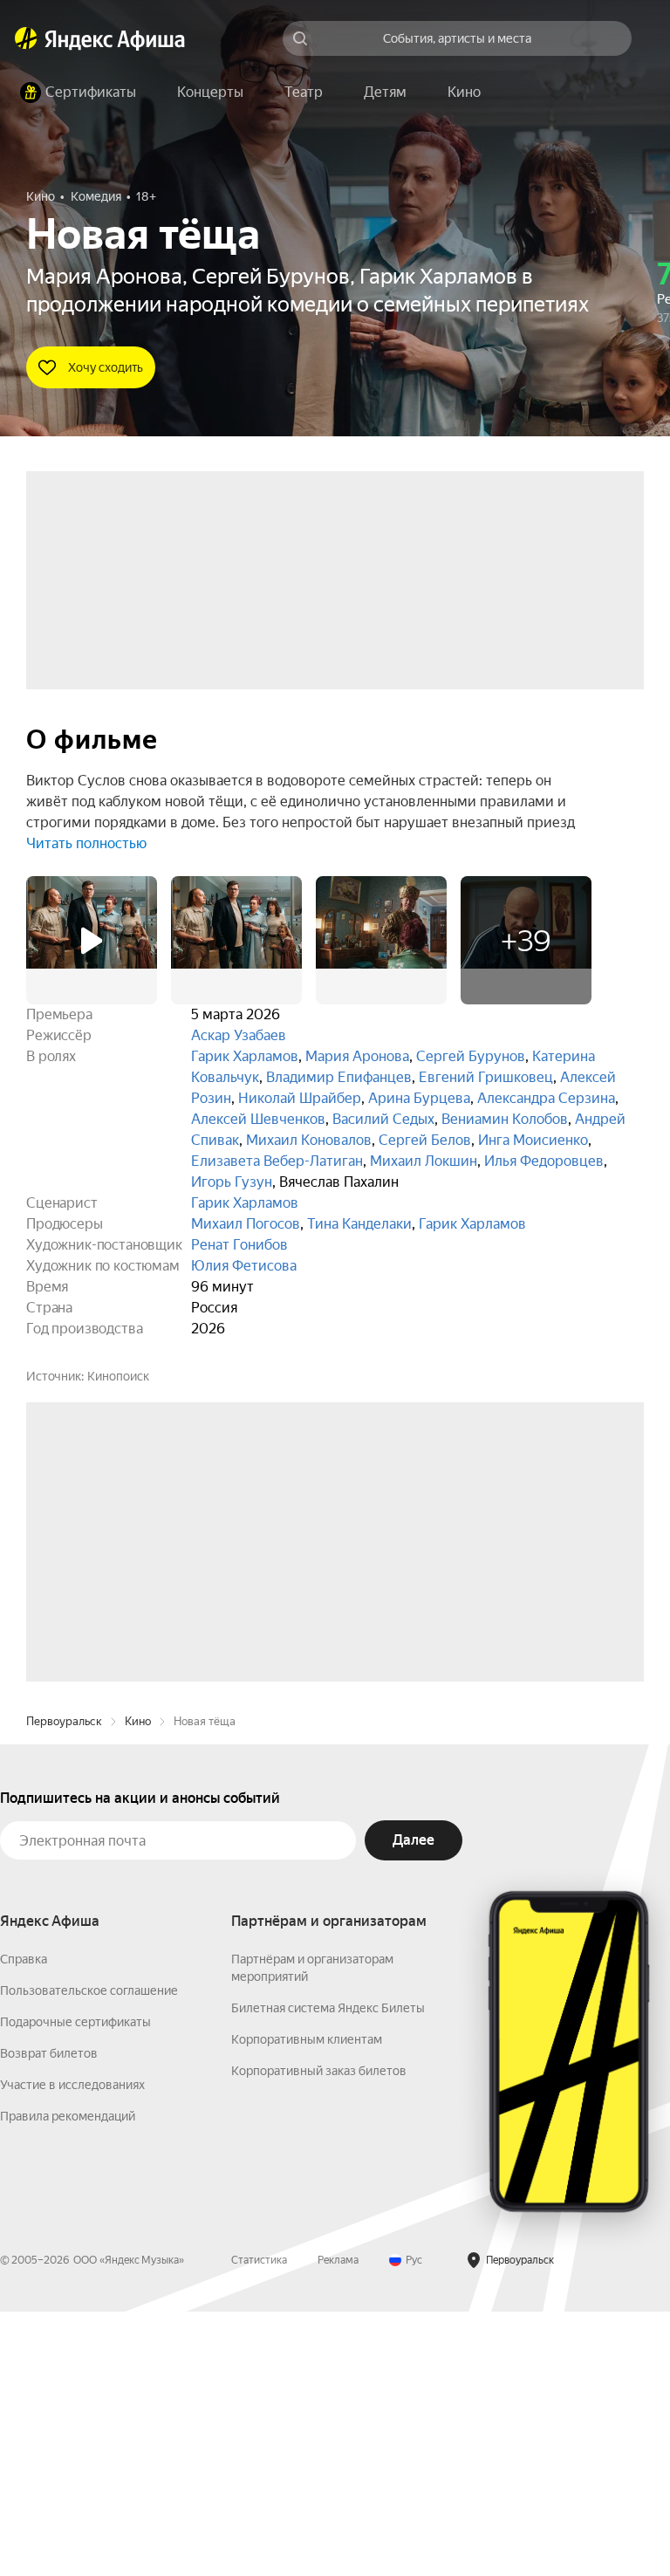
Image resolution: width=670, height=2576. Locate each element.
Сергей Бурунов (471, 1056)
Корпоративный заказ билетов (319, 2335)
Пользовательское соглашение (89, 2255)
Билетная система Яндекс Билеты (328, 2272)
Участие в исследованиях (72, 2349)
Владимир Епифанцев (339, 1077)
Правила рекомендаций (68, 2381)
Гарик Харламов (245, 1056)
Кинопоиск (118, 1376)
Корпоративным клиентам (307, 2304)
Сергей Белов (425, 1140)
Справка (24, 2223)
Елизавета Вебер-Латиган (277, 1161)
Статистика (259, 2525)
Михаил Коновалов (309, 1140)
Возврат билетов (49, 2318)
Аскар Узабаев (239, 1035)
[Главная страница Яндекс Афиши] (26, 38)
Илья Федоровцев (544, 1161)
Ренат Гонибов (239, 1245)
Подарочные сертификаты (75, 2286)
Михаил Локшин (424, 1161)
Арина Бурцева (419, 1098)
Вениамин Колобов (505, 1119)
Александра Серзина (546, 1098)
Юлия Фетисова (244, 1266)
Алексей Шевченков (258, 1119)
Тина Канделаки (359, 1224)
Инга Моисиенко (533, 1140)
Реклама (338, 2525)
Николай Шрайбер (300, 1098)
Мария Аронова (357, 1056)
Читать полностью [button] (86, 843)
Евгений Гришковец (486, 1077)
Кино (138, 1986)
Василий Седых (383, 1119)
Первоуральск (64, 1986)
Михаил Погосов (246, 1224)
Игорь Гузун (232, 1182)
